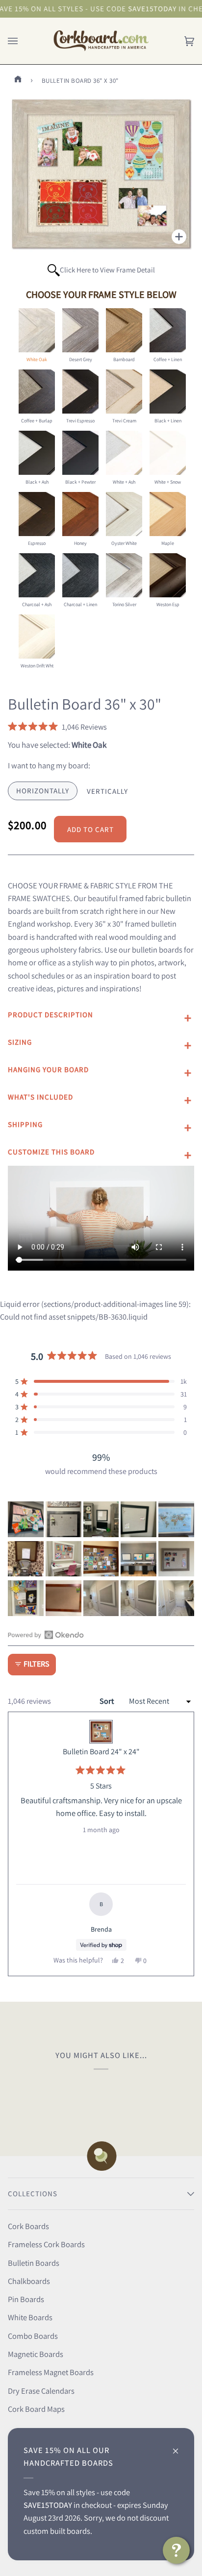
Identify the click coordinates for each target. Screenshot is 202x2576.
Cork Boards (28, 2226)
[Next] (182, 1844)
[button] (57, 727)
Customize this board (51, 1152)
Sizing (20, 1042)
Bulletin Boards (34, 2263)
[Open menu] (23, 41)
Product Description (50, 1015)
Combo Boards (33, 2336)
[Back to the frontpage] (20, 81)
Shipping (25, 1124)
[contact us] (176, 2550)
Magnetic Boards (36, 2354)
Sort (107, 1701)
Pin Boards (26, 2299)
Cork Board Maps (36, 2409)
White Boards (30, 2317)
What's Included (40, 1097)
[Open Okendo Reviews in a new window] (46, 1635)
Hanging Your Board (48, 1069)
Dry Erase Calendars (41, 2391)
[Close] (180, 2446)
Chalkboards (29, 2281)
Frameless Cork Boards (46, 2244)
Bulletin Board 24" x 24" (101, 1752)
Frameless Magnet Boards (51, 2372)
